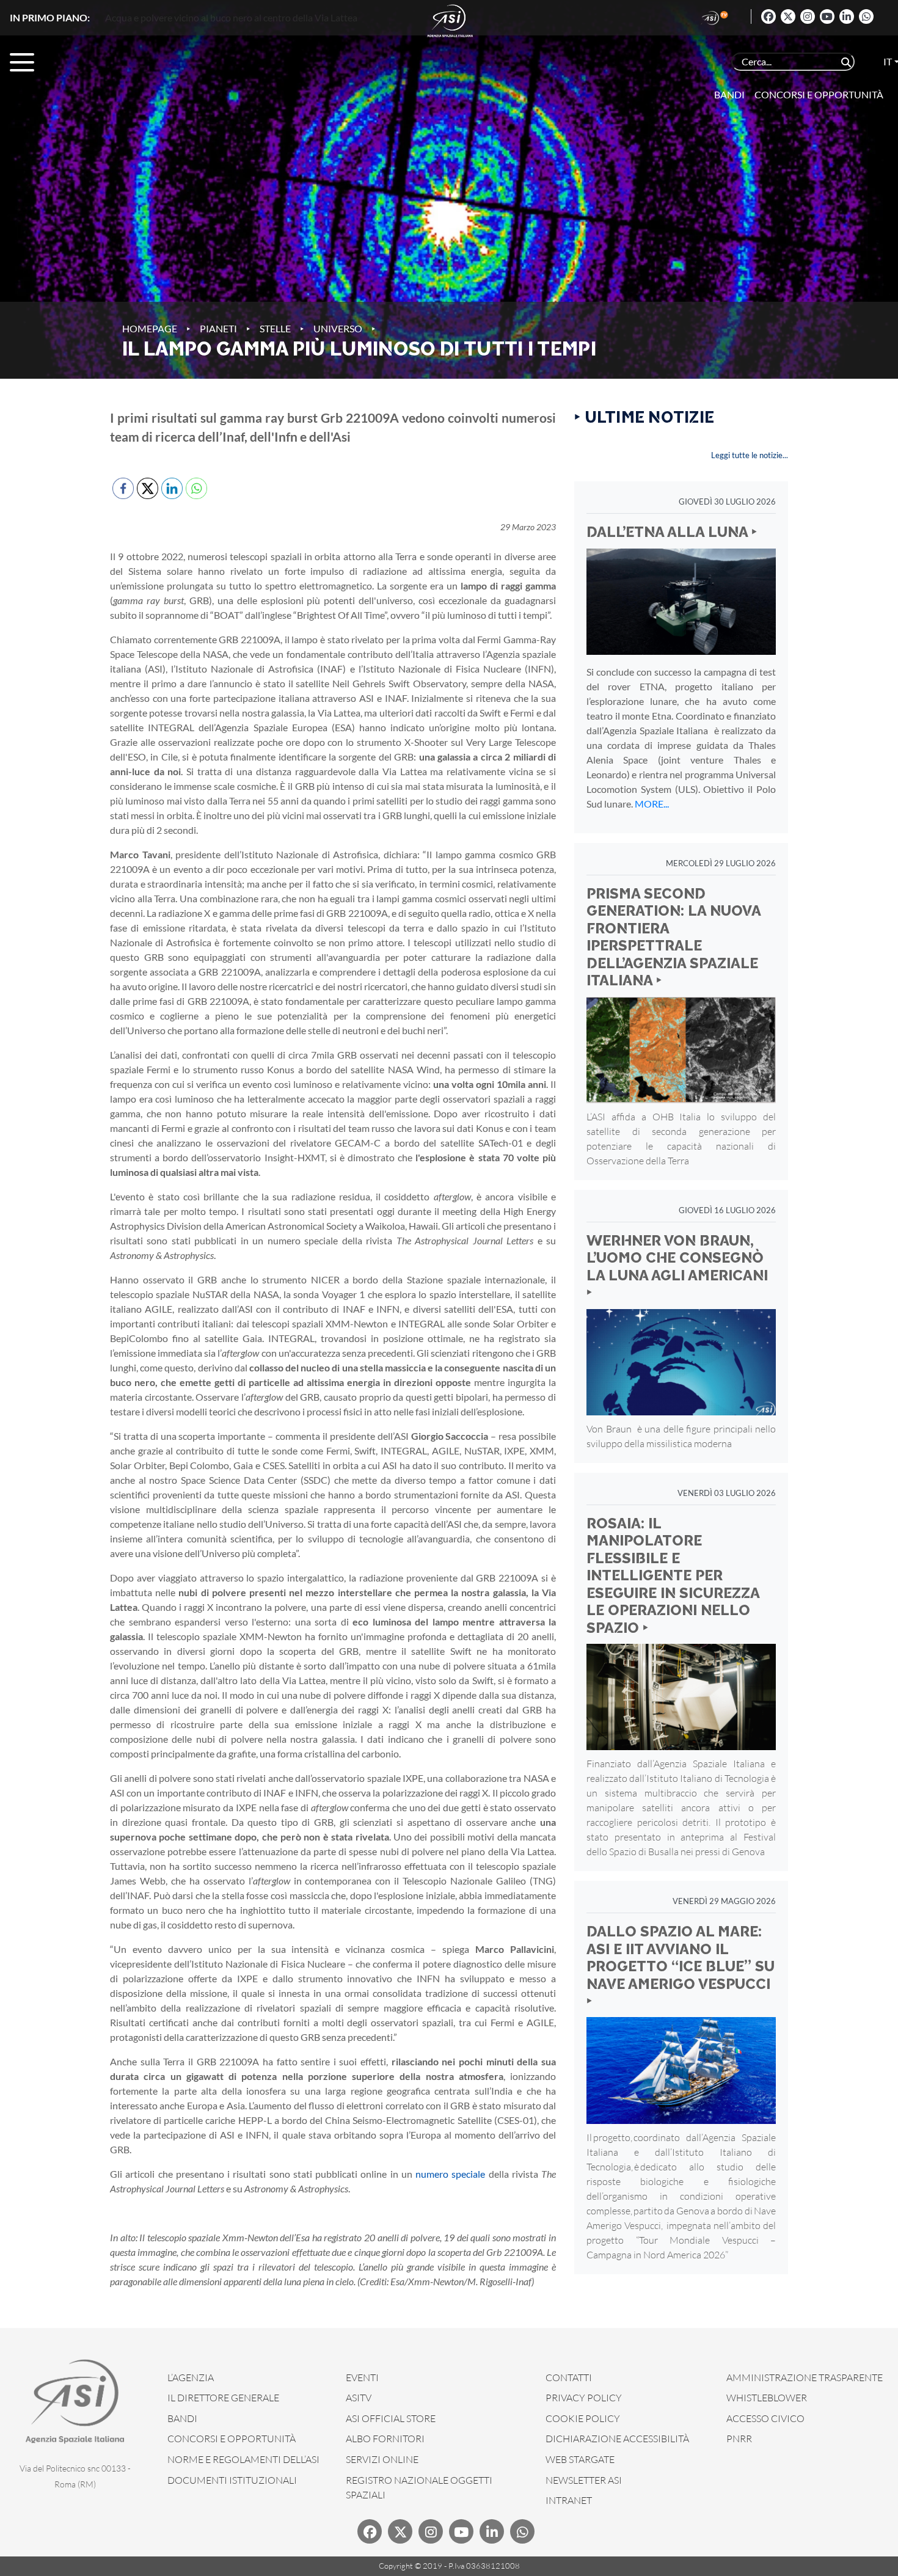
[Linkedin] (847, 16)
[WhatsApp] (866, 16)
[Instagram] (808, 16)
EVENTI (362, 2377)
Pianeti (218, 328)
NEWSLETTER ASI (584, 2480)
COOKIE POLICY (583, 2418)
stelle (275, 328)
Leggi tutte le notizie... (750, 455)
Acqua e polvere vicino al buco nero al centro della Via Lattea (231, 17)
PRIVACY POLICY (584, 2398)
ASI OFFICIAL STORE (391, 2418)
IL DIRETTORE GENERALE (223, 2398)
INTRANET (569, 2500)
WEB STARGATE (580, 2459)
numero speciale (450, 2174)
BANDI (182, 2418)
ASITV (359, 2398)
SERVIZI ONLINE (382, 2459)
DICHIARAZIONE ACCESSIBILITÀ (617, 2439)
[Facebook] (768, 16)
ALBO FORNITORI (385, 2439)
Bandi (729, 94)
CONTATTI (569, 2377)
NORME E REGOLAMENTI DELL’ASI (243, 2459)
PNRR (739, 2439)
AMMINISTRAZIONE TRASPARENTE (805, 2377)
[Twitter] (788, 16)
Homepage (150, 328)
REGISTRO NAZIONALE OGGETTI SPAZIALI (419, 2487)
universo (338, 328)
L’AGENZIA (191, 2377)
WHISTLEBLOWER (767, 2398)
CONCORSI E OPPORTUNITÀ (232, 2439)
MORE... (652, 804)
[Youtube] (827, 16)
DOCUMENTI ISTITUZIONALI (232, 2480)
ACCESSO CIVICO (765, 2418)
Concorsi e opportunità (819, 94)
